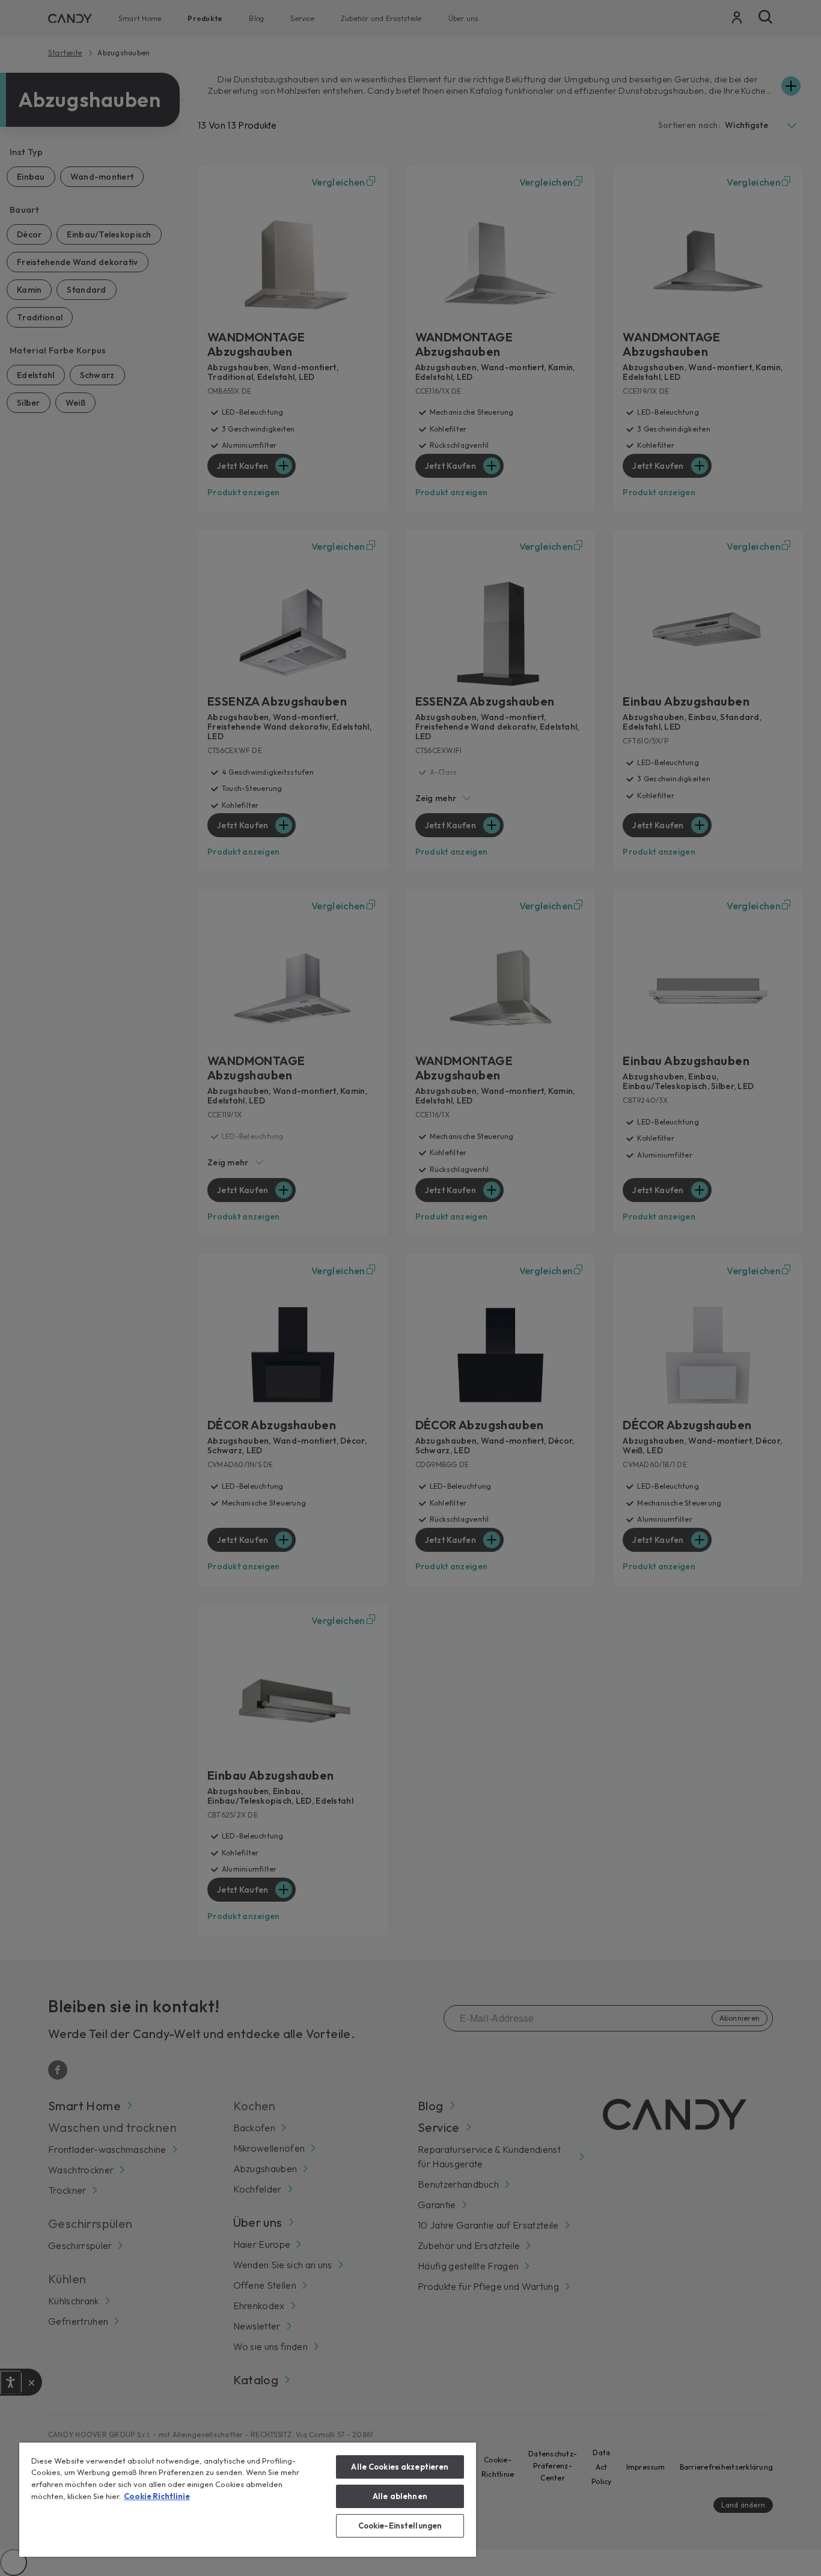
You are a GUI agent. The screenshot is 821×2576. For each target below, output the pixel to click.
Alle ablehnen (400, 2496)
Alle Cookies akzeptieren (400, 2467)
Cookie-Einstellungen (400, 2526)
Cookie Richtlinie (157, 2496)
